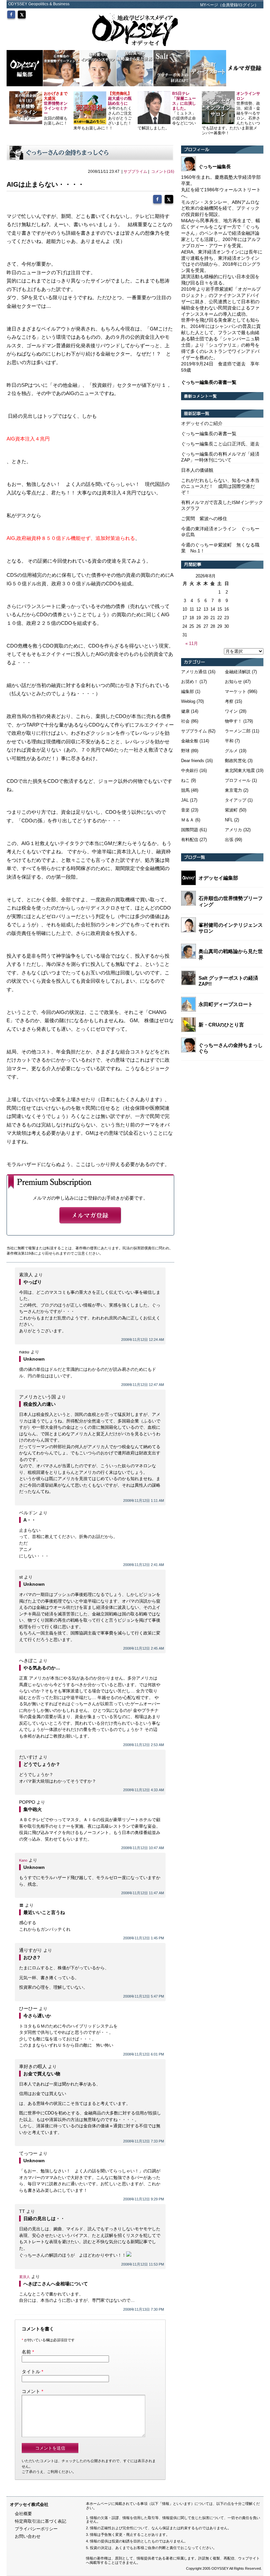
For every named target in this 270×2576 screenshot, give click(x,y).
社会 (185, 721)
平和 (229, 741)
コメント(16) (163, 172)
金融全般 (190, 741)
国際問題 (190, 830)
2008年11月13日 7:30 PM (144, 2309)
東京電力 (233, 790)
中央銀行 (190, 770)
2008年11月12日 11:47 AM (143, 1893)
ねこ (185, 780)
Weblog (188, 701)
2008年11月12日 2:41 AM (144, 1565)
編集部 (188, 691)
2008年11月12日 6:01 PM (144, 2054)
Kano (23, 1860)
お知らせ (233, 682)
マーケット (236, 691)
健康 (185, 711)
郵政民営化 (236, 761)
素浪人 (25, 2277)
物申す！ (233, 721)
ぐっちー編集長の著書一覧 (209, 434)
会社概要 (23, 2514)
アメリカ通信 (194, 672)
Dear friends (193, 761)
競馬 (185, 790)
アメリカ (233, 830)
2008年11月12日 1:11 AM (144, 1500)
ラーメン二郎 (238, 731)
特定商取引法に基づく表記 (40, 2521)
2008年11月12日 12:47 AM (143, 1385)
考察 (229, 701)
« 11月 (192, 643)
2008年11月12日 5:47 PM (144, 1996)
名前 (26, 2352)
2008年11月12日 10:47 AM (143, 1848)
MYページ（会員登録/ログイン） (229, 5)
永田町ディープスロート (226, 1004)
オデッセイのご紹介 (202, 423)
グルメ (231, 751)
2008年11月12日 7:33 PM (144, 2141)
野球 (185, 751)
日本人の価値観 (197, 470)
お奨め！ (190, 682)
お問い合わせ (28, 2536)
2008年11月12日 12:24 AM (143, 1340)
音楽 (185, 810)
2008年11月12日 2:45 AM (144, 1648)
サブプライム (135, 172)
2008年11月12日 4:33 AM (144, 1790)
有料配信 (190, 840)
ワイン (231, 711)
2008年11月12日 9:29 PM (144, 2199)
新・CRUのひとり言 (221, 1025)
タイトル (31, 2372)
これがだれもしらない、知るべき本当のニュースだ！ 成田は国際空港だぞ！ (220, 486)
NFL (229, 820)
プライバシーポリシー (36, 2529)
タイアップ (236, 800)
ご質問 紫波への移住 (204, 518)
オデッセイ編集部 (218, 878)
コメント (31, 2391)
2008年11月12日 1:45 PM (144, 1938)
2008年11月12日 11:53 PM (143, 2264)
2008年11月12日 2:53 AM (144, 1745)
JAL (185, 800)
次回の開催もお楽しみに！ (56, 108)
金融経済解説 (238, 672)
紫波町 (231, 810)
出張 (229, 840)
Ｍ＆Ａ (188, 820)
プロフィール (238, 780)
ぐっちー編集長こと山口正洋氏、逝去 (220, 444)
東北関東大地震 (240, 770)
